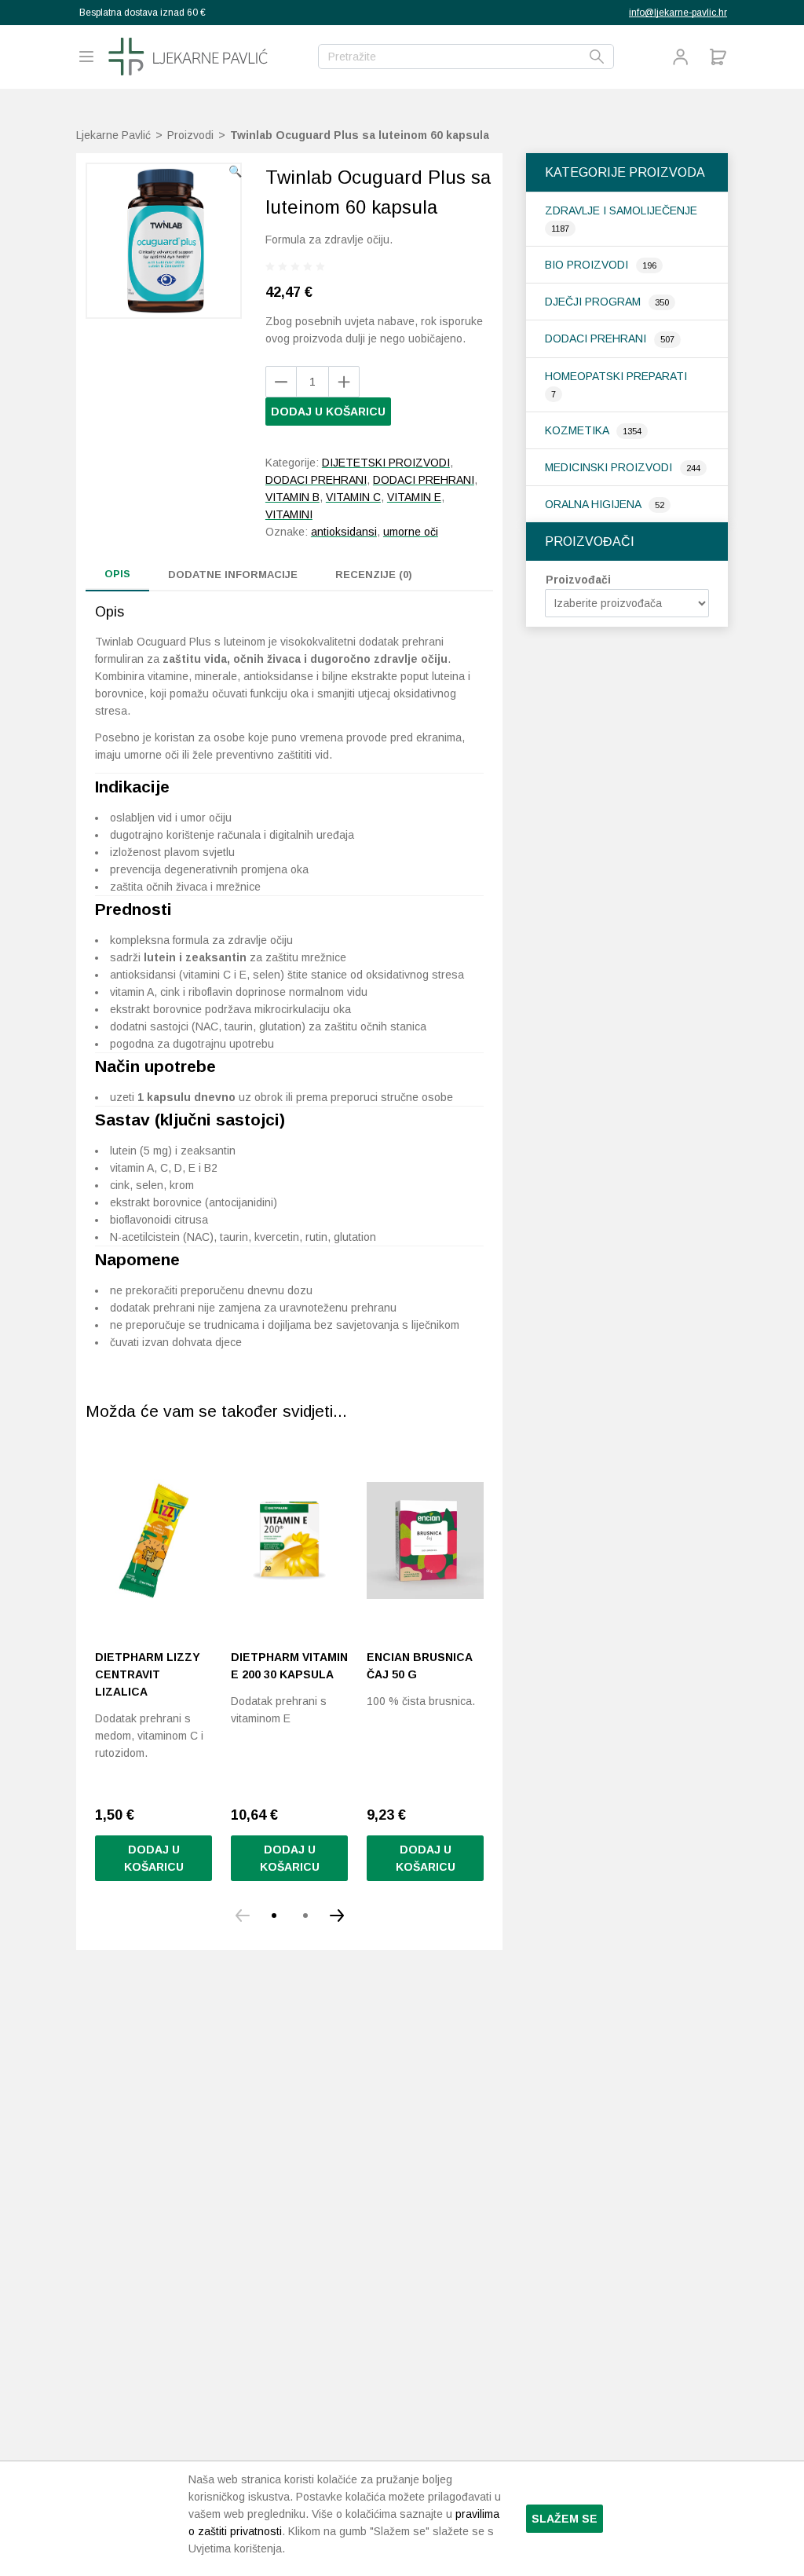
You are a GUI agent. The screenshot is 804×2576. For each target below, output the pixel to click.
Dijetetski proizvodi (386, 463)
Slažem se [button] (565, 2519)
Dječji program (594, 302)
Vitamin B (292, 497)
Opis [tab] (117, 574)
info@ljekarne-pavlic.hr (678, 13)
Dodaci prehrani (597, 338)
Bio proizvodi (588, 265)
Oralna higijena (594, 504)
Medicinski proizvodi (610, 467)
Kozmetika (578, 430)
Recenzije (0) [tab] (374, 574)
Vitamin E (414, 497)
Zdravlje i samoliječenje (621, 210)
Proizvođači (578, 580)
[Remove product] (344, 382)
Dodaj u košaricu (328, 412)
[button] (235, 171)
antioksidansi (344, 532)
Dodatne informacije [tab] (233, 574)
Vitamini (289, 514)
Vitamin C (353, 497)
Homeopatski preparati (616, 376)
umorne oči (411, 532)
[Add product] (281, 382)
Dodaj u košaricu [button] (154, 1858)
